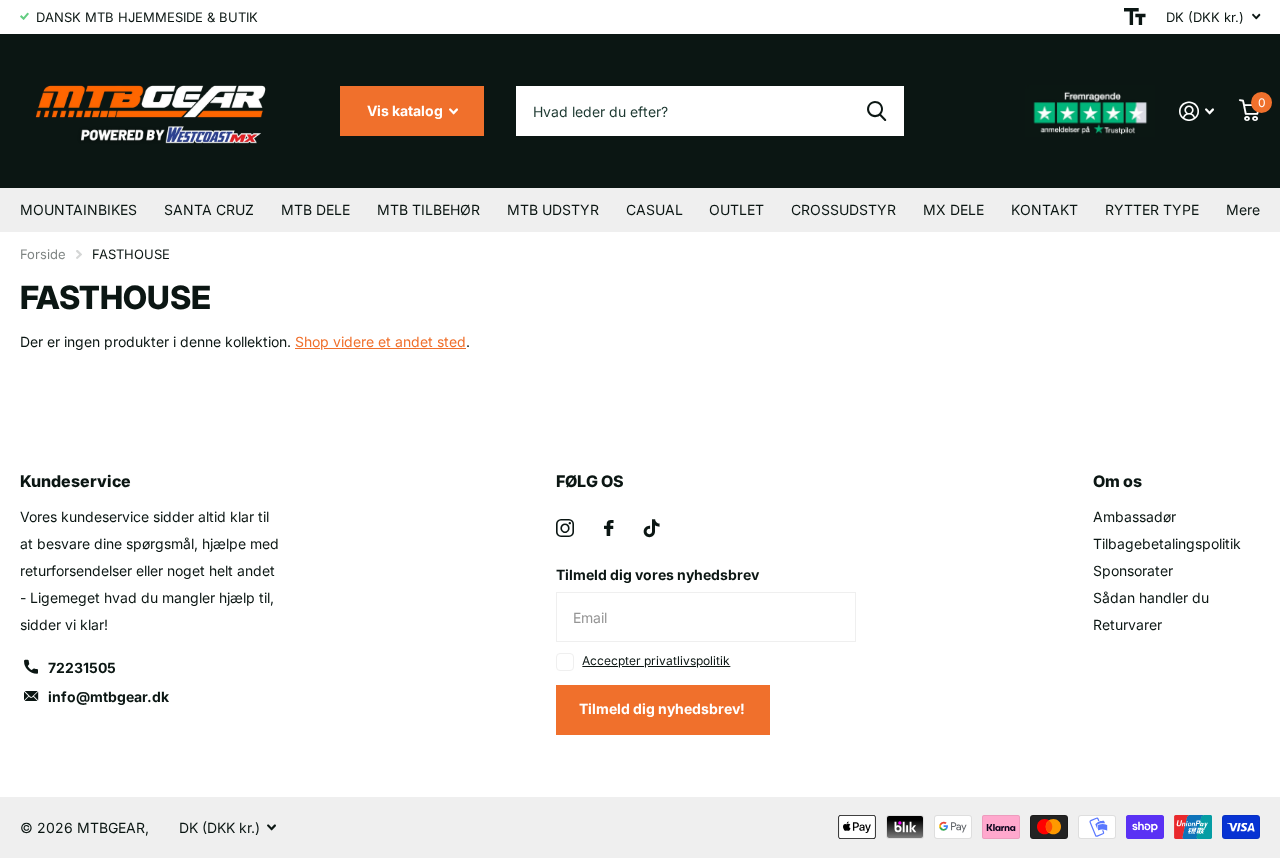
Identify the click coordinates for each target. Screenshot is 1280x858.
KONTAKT (1044, 209)
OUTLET (736, 209)
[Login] (1197, 111)
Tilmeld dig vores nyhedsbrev (657, 574)
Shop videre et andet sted (380, 341)
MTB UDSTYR (553, 209)
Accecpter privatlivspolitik (656, 660)
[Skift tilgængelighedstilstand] (1135, 17)
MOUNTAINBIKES (78, 209)
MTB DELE (315, 209)
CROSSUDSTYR (843, 209)
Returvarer (1127, 624)
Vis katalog (406, 110)
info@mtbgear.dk (108, 696)
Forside (43, 254)
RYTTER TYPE (1152, 209)
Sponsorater (1133, 570)
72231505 (82, 667)
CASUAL (654, 209)
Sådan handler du (1151, 597)
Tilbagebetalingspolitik (1167, 543)
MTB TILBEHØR (428, 209)
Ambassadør (1134, 516)
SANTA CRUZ (209, 209)
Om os (1117, 481)
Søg (876, 111)
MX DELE (953, 209)
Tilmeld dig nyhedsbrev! (663, 708)
